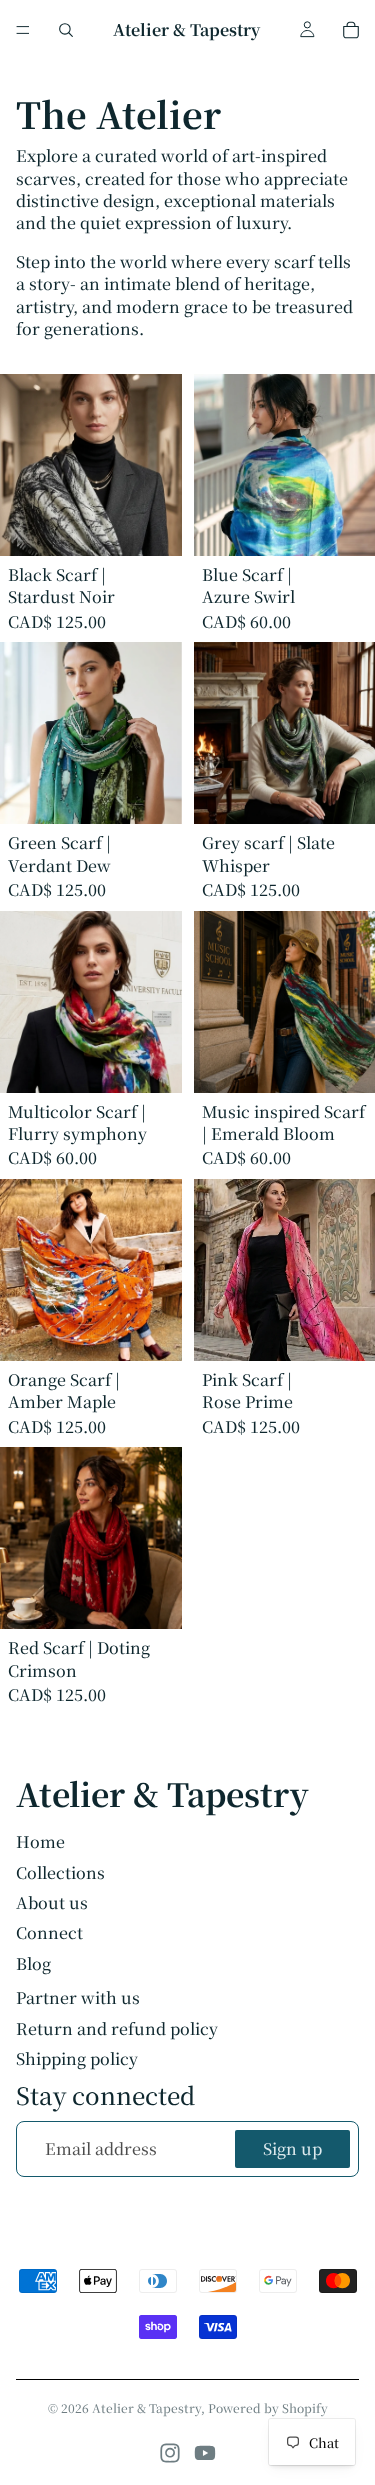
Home (40, 1841)
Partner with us (78, 1998)
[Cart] (351, 30)
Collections (60, 1872)
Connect (49, 1932)
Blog (33, 1963)
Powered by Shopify (268, 2407)
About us (52, 1902)
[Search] (66, 30)
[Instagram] (170, 2453)
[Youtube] (205, 2453)
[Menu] (23, 30)
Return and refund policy (117, 2029)
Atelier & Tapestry (146, 2407)
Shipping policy (77, 2059)
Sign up (292, 2148)
